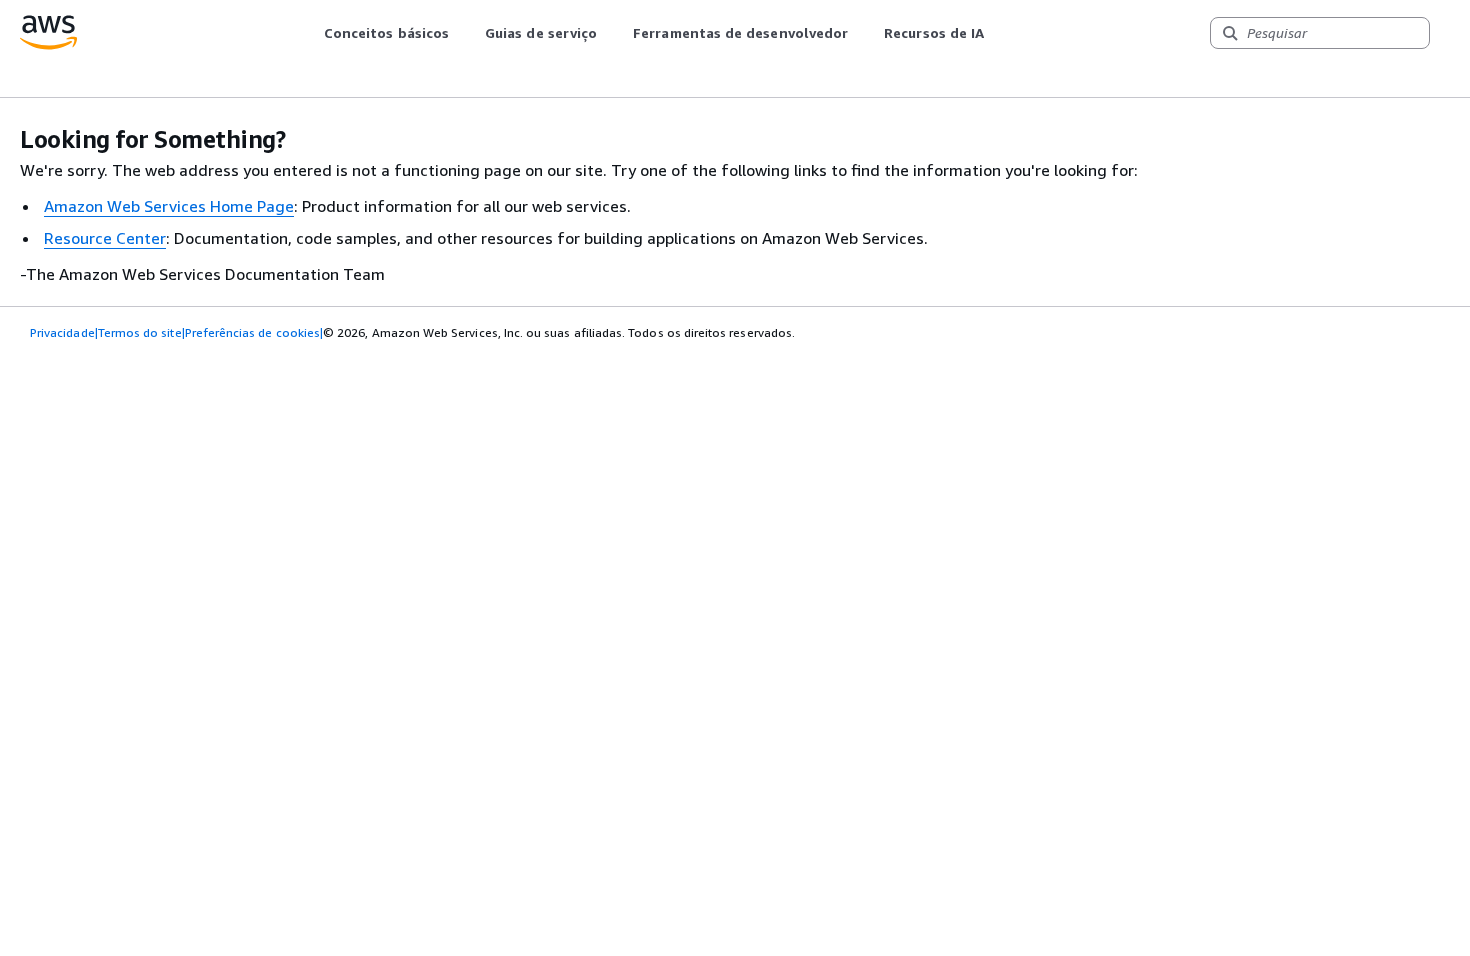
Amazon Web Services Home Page (169, 206)
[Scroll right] (999, 33)
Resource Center (105, 238)
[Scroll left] (308, 33)
